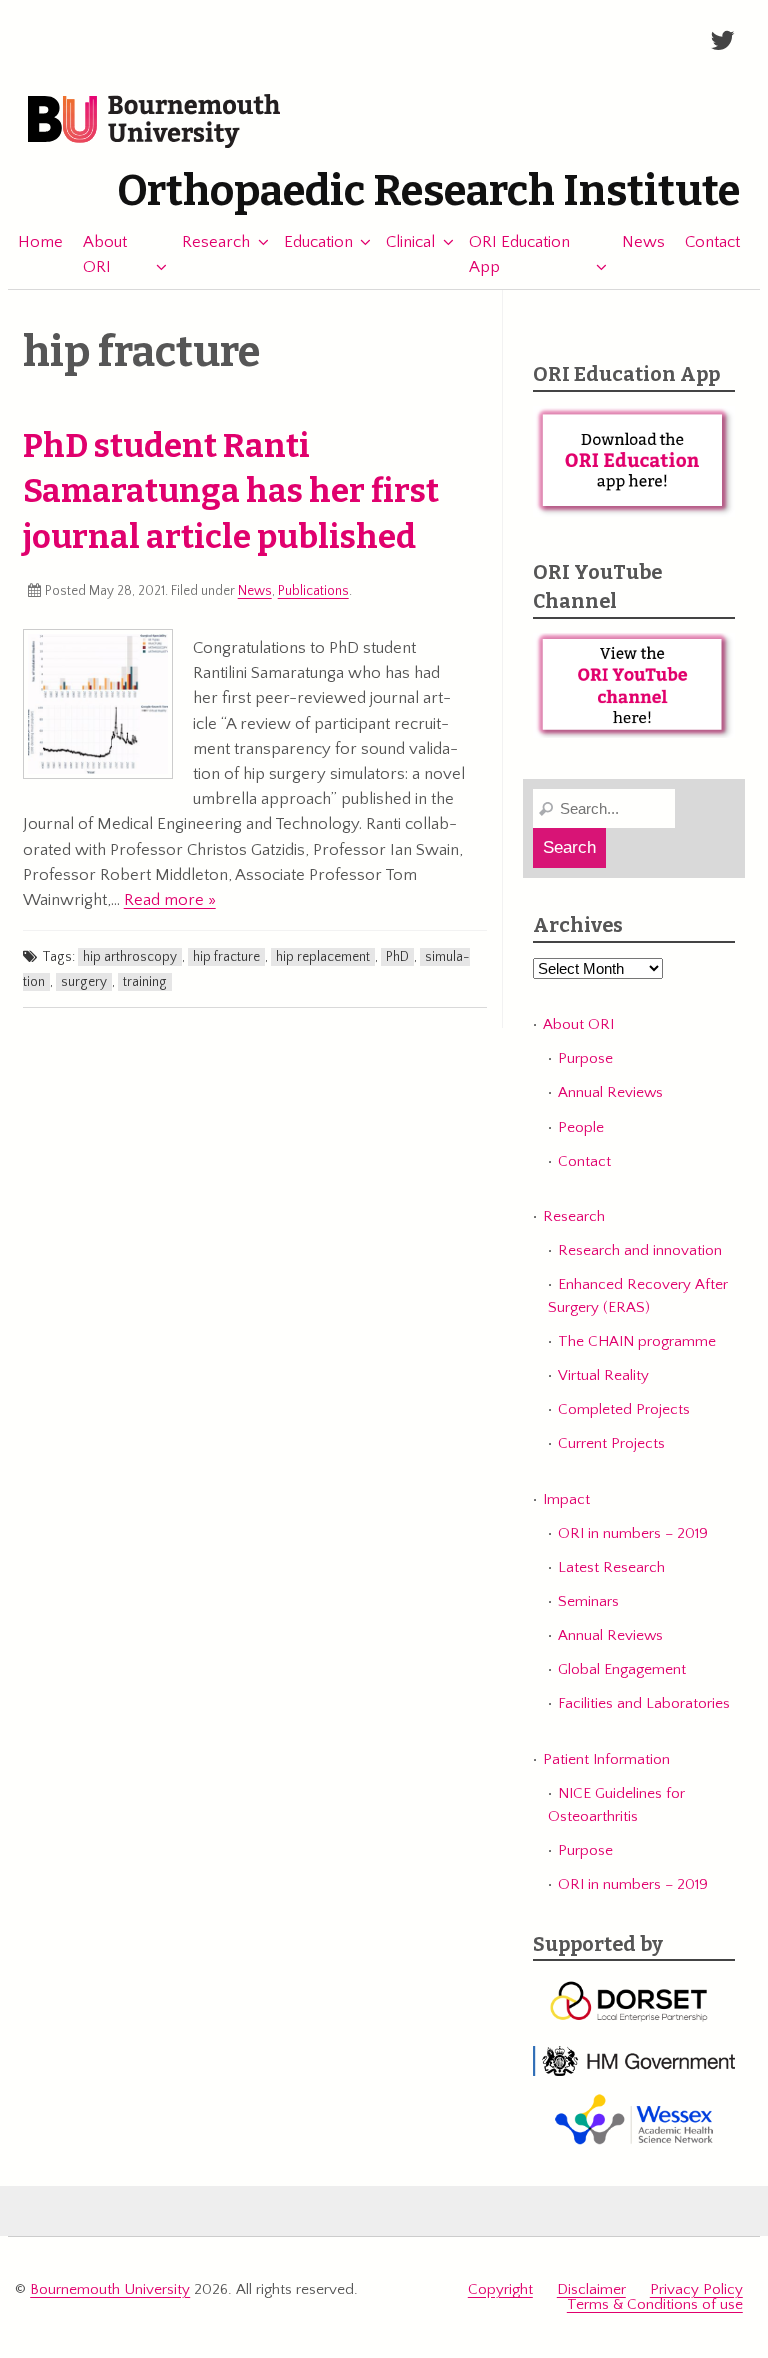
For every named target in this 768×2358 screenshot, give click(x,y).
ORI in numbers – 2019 (633, 1533)
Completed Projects (624, 1409)
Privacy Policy (696, 2289)
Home (40, 242)
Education (318, 242)
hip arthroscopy (130, 957)
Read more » (170, 900)
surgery (84, 982)
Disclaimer (591, 2289)
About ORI (105, 254)
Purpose (585, 1058)
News (643, 242)
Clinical (410, 242)
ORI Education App (519, 254)
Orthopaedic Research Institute (428, 191)
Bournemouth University (154, 122)
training (145, 982)
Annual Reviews (610, 1092)
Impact (566, 1499)
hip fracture (226, 957)
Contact (712, 242)
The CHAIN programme (637, 1341)
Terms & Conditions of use (655, 2304)
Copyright (500, 2289)
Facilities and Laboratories (644, 1703)
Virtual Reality (603, 1375)
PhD (397, 957)
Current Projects (611, 1443)
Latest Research (611, 1567)
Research (216, 242)
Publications (313, 591)
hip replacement (323, 957)
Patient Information (606, 1759)
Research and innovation (640, 1250)
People (581, 1127)
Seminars (588, 1601)
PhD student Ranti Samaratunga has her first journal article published (231, 492)
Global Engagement (622, 1669)
